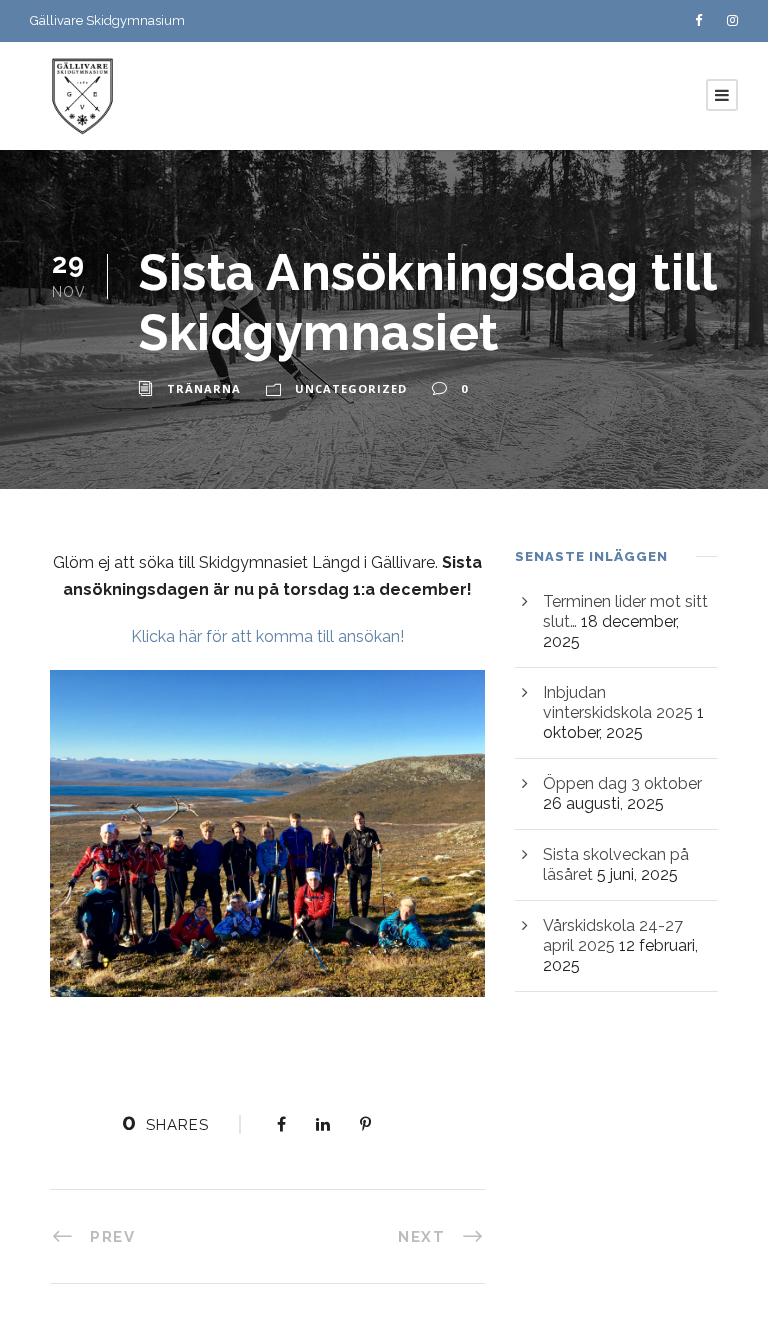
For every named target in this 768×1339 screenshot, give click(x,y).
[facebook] (698, 20)
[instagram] (732, 20)
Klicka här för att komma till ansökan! (267, 636)
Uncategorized (351, 388)
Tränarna (204, 388)
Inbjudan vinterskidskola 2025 (618, 702)
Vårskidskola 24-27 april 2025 (613, 935)
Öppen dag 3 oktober (622, 783)
